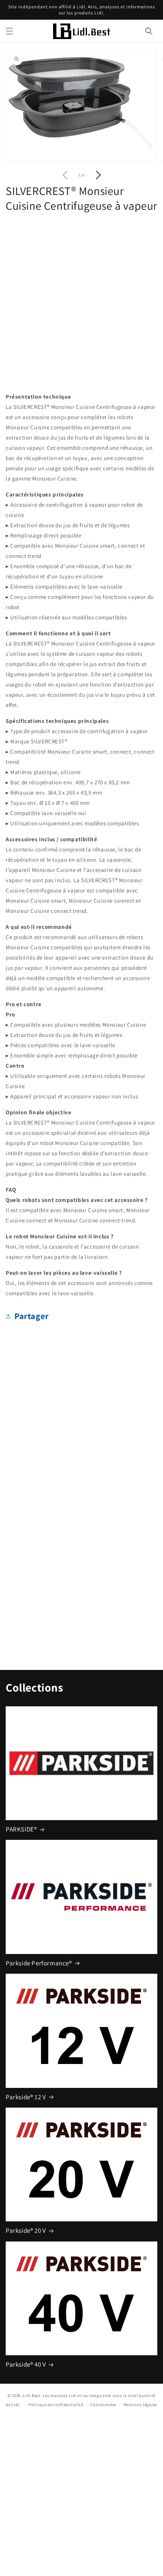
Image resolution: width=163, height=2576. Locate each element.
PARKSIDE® (21, 1829)
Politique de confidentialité (56, 2405)
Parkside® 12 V (26, 2097)
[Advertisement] (81, 300)
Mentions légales (140, 2405)
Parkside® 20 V (26, 2230)
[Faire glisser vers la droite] (98, 175)
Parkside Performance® (39, 1963)
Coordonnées (103, 2405)
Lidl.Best (31, 2395)
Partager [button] (32, 1316)
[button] (9, 31)
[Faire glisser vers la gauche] (65, 175)
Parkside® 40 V (26, 2364)
